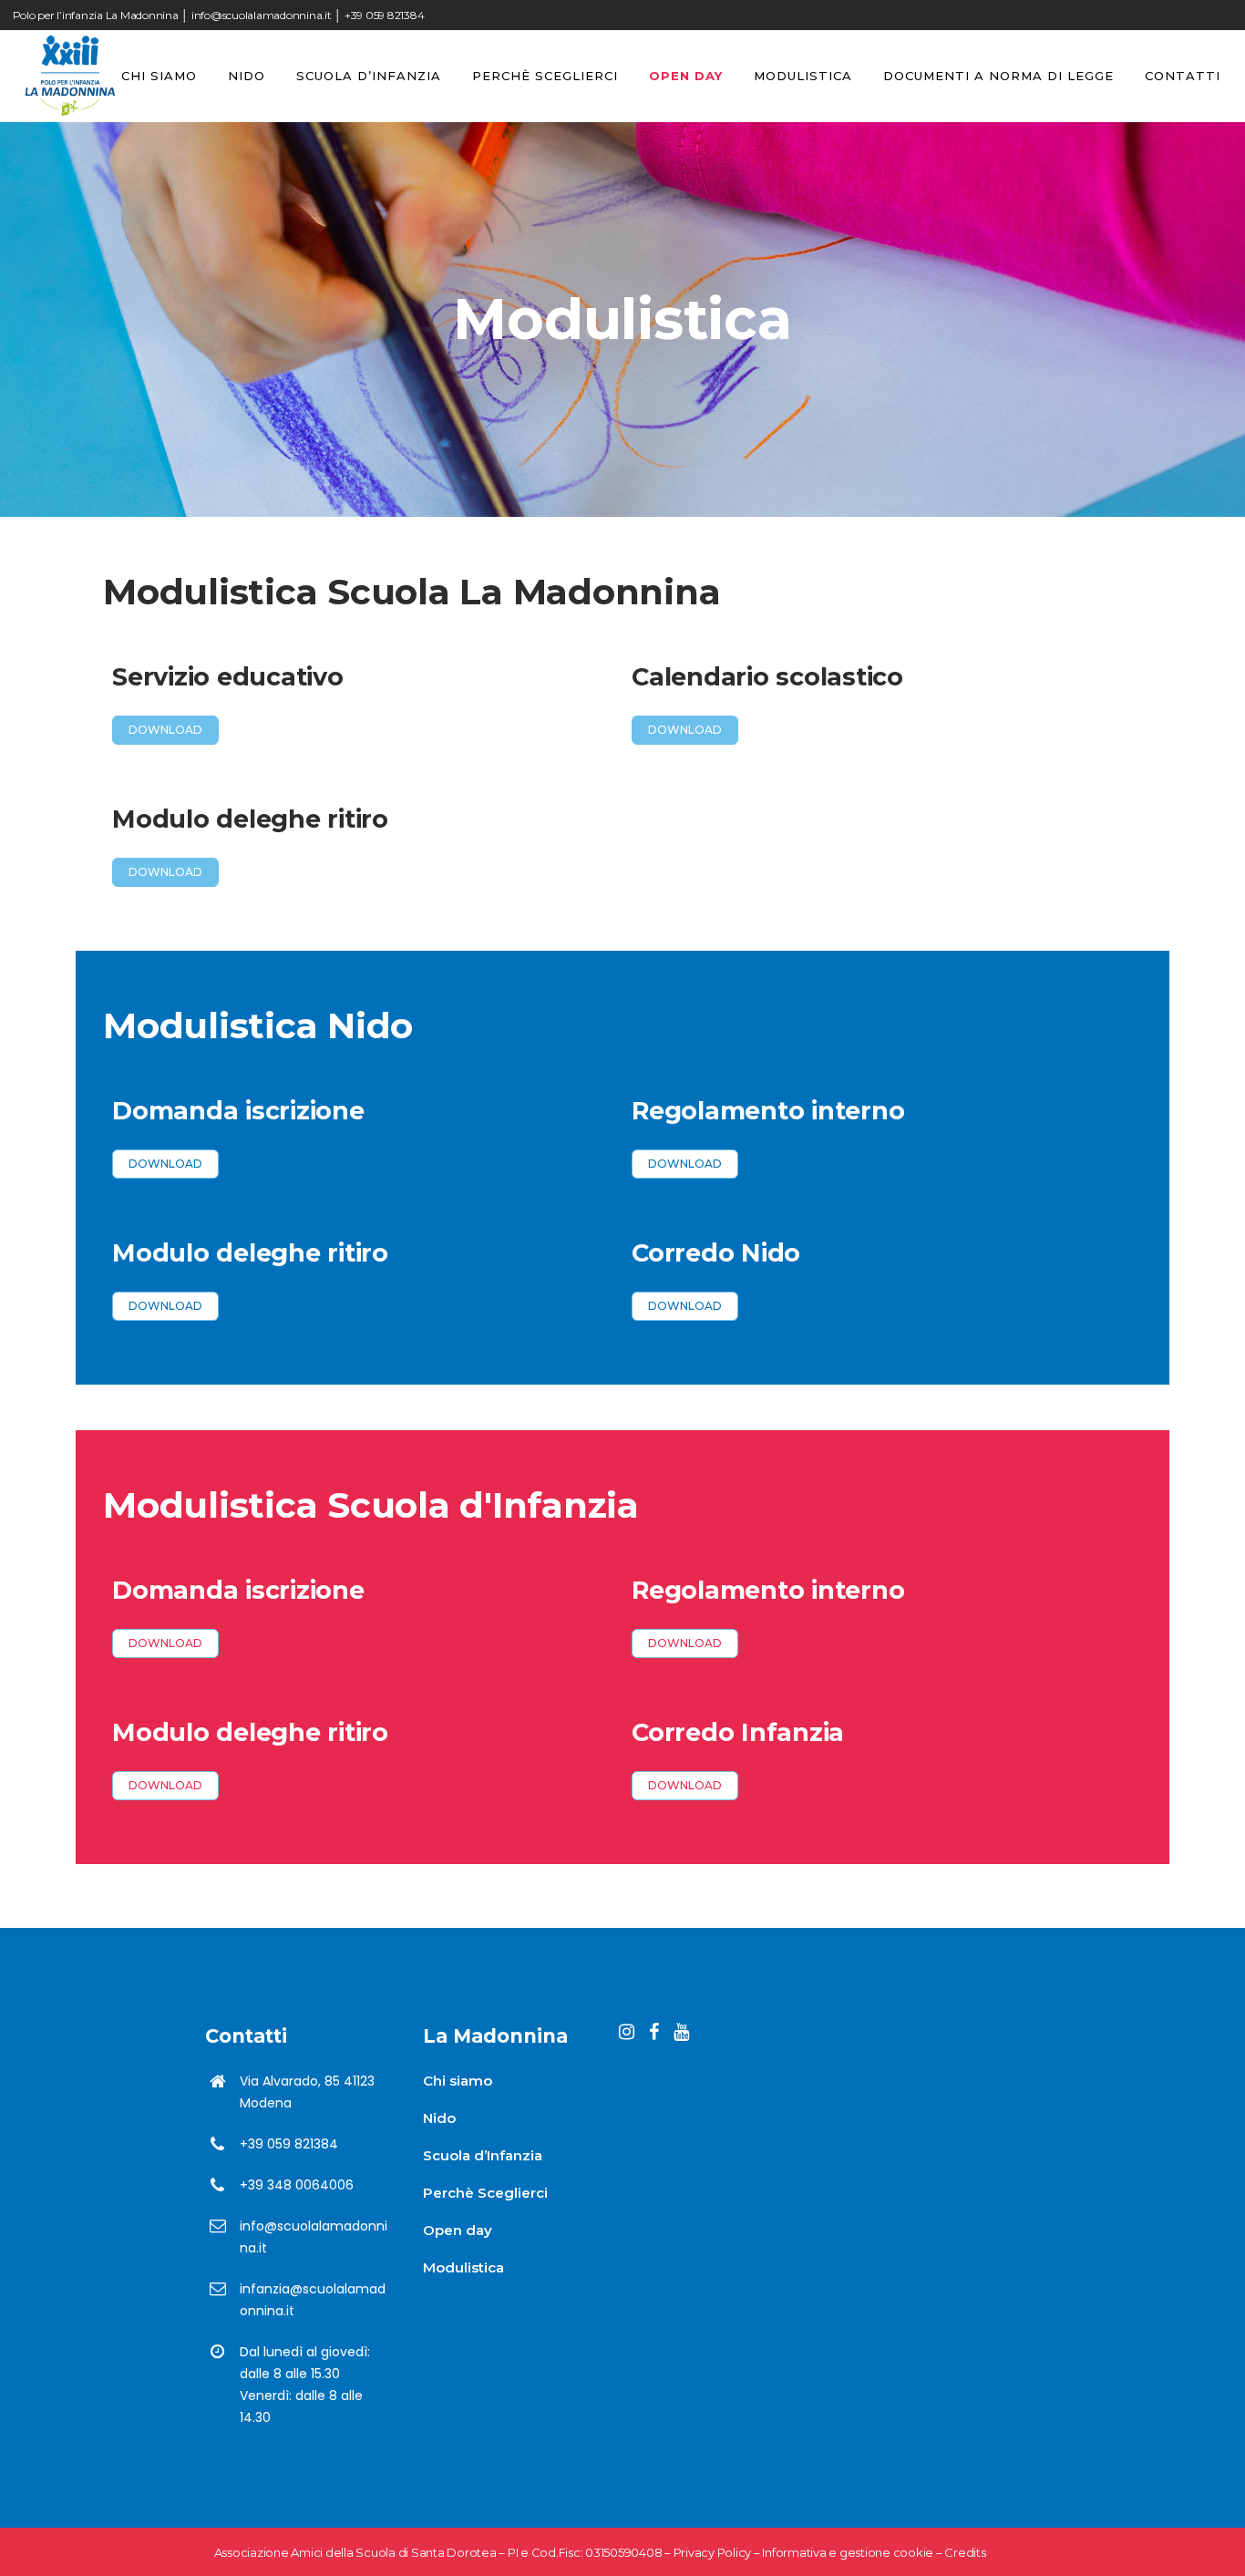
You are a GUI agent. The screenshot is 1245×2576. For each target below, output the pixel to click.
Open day (458, 2230)
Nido (439, 2118)
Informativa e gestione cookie (848, 2552)
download (165, 730)
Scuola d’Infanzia (483, 2155)
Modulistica (463, 2267)
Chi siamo (458, 2081)
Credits (965, 2552)
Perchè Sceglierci (485, 2193)
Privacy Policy (713, 2552)
